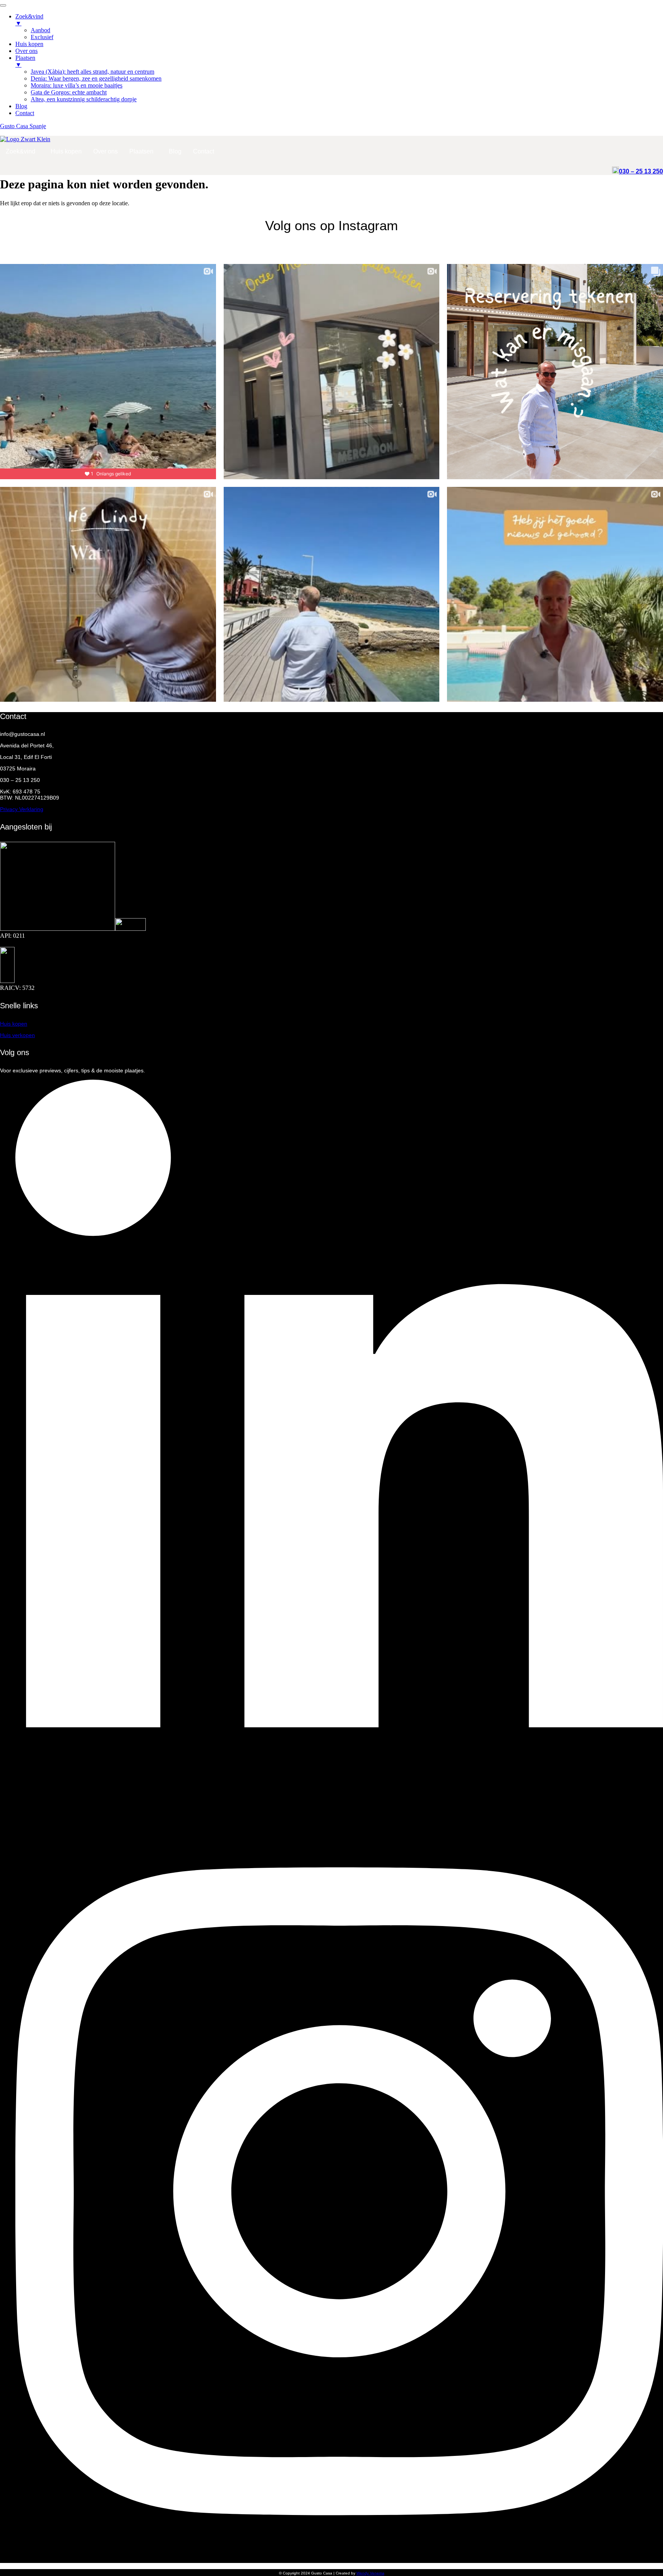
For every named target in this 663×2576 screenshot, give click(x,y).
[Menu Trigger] (3, 5)
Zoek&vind (21, 151)
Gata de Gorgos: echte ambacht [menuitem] (69, 92)
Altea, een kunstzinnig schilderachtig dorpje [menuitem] (84, 99)
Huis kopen (66, 151)
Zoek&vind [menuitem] (29, 20)
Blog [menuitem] (21, 106)
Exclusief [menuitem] (42, 37)
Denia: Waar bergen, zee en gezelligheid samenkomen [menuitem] (96, 78)
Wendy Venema (370, 2573)
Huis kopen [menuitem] (29, 44)
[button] (22, 152)
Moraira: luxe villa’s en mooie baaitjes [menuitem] (77, 85)
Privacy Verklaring (22, 809)
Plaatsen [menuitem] (25, 61)
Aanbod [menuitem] (40, 30)
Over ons (106, 151)
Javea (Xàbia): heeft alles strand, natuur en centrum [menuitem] (92, 72)
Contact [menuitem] (25, 113)
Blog (175, 151)
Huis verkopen (17, 1035)
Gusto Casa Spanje (23, 126)
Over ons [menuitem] (26, 51)
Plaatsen (141, 151)
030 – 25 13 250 (641, 171)
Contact (204, 151)
